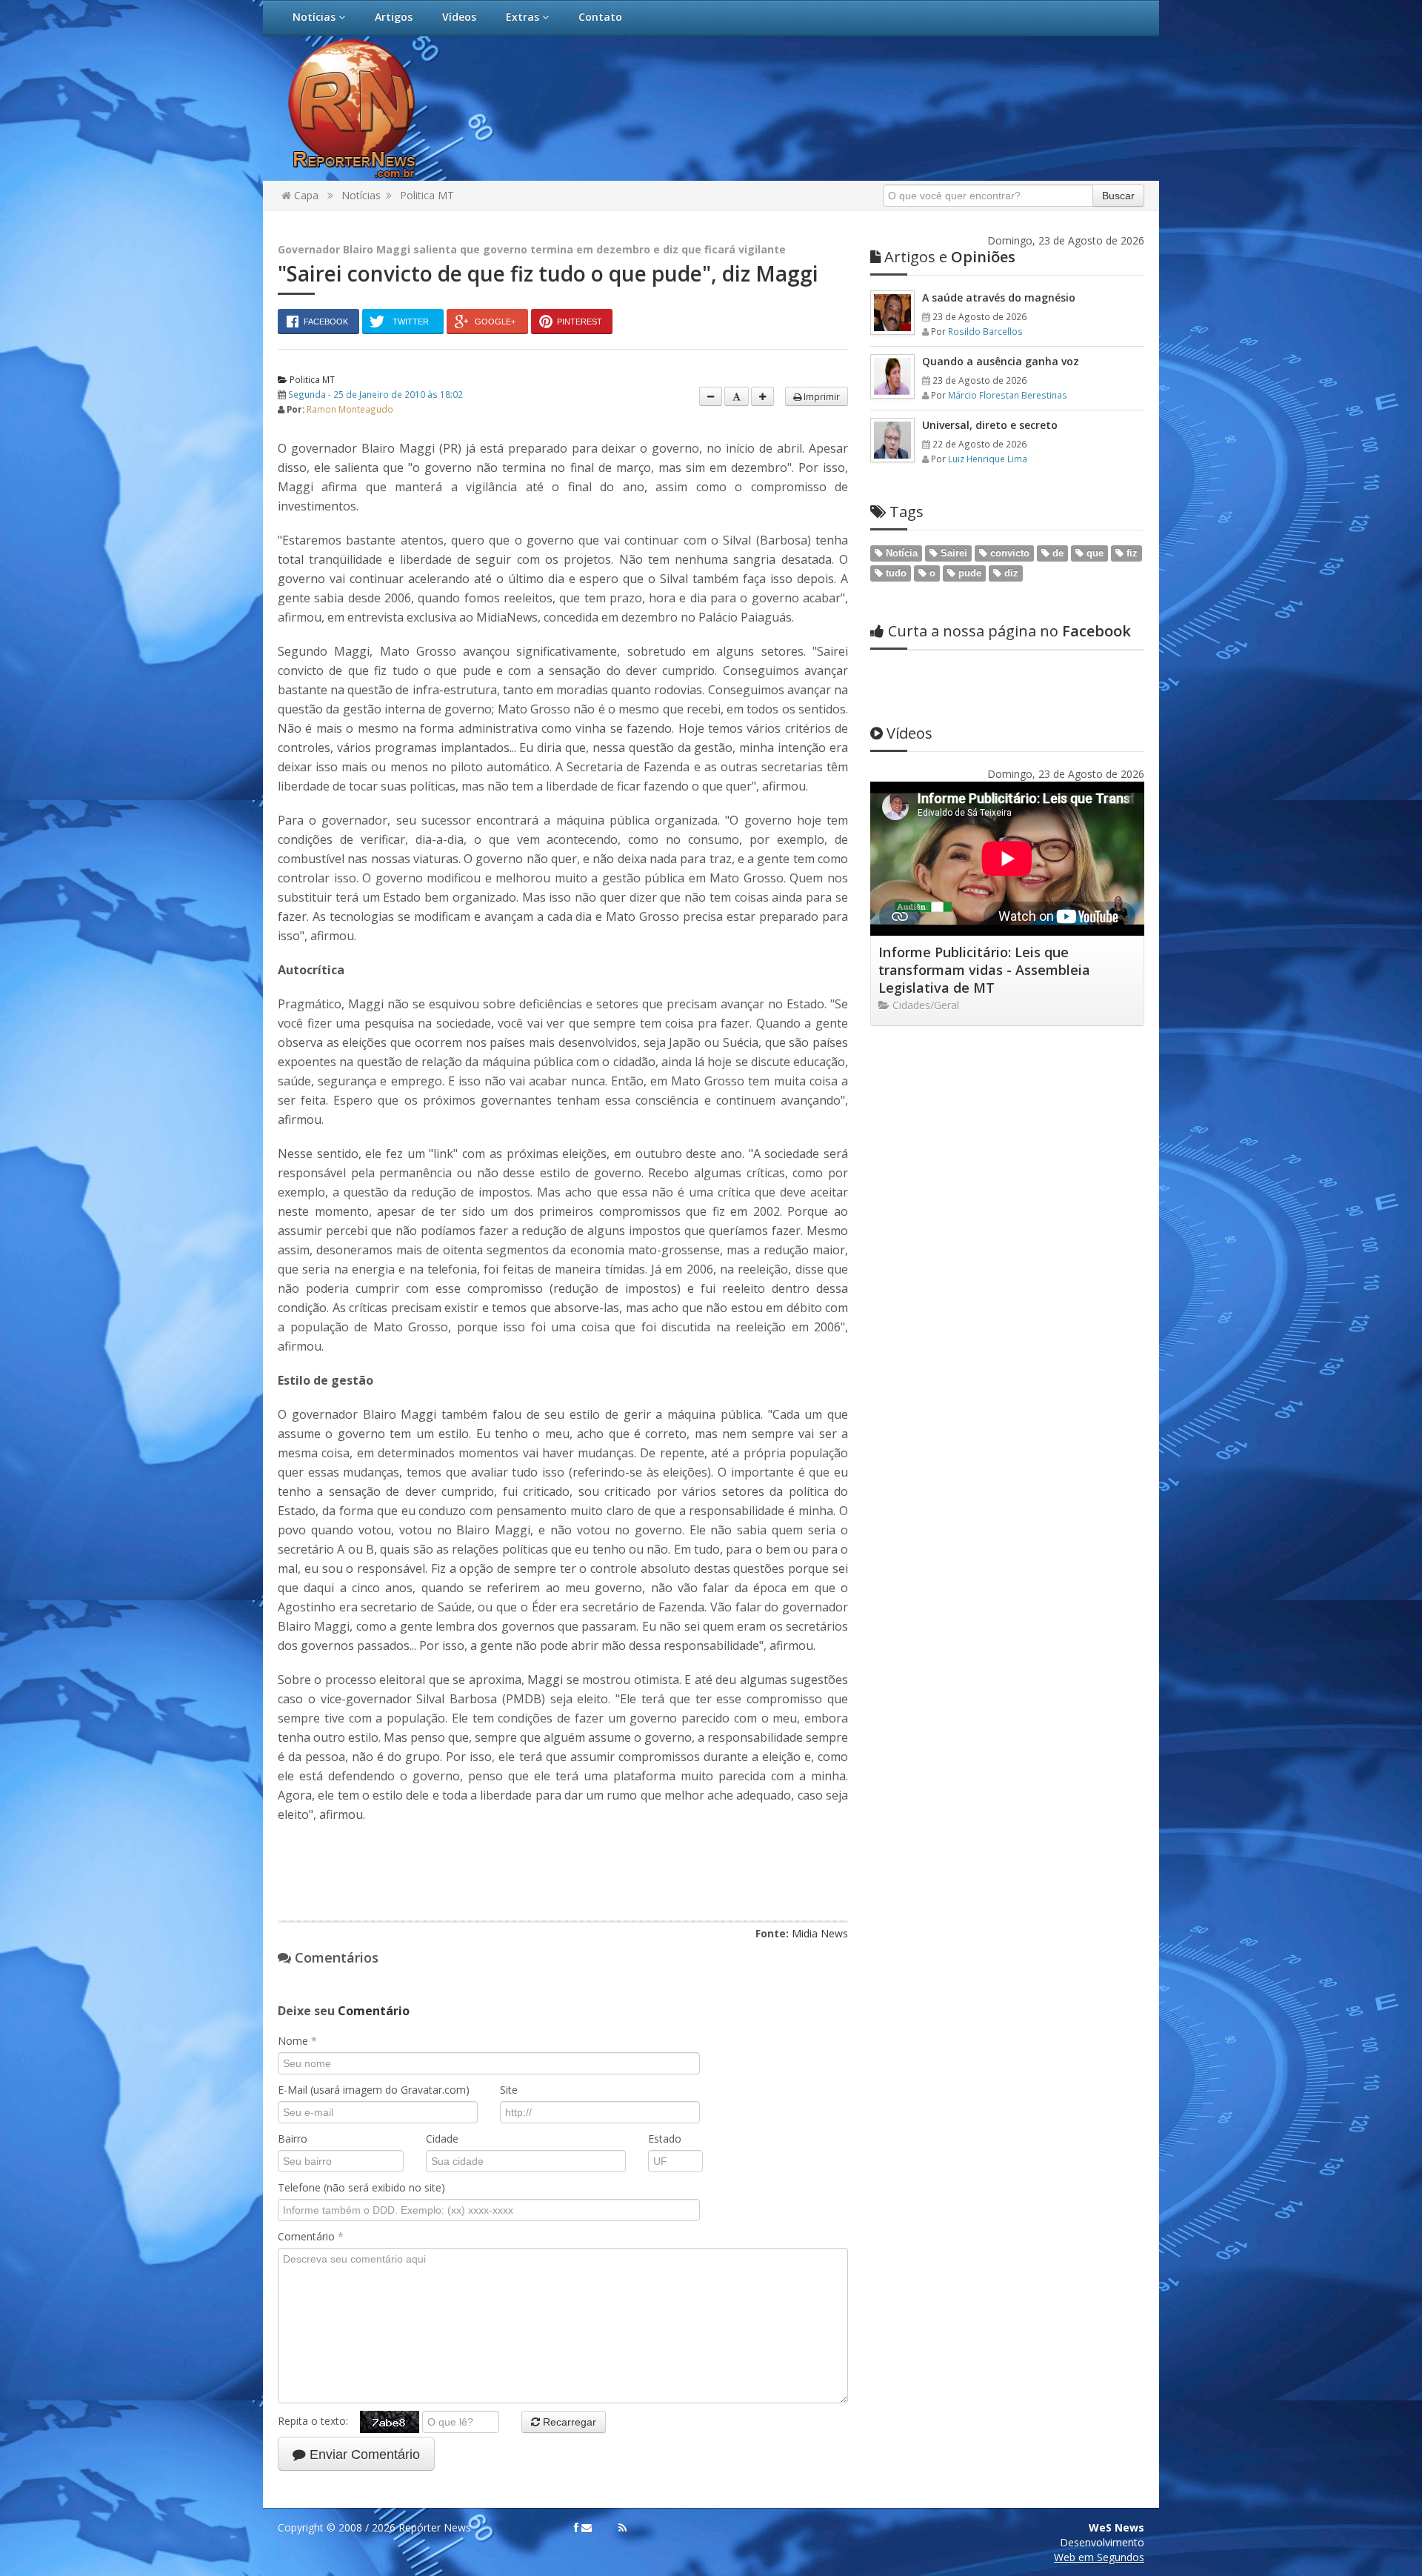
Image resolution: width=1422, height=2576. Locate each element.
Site (509, 2090)
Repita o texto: (319, 2421)
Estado (665, 2139)
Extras (524, 17)
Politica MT (427, 195)
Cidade (442, 2139)
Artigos (394, 17)
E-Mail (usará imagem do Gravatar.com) (374, 2090)
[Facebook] (576, 2528)
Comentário (311, 2236)
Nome (297, 2041)
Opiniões (950, 257)
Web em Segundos (1099, 2557)
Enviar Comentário (363, 2454)
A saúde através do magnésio (999, 297)
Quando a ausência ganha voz (1001, 361)
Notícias (316, 17)
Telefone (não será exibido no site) (361, 2187)
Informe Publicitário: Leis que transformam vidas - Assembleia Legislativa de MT (984, 970)
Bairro (293, 2139)
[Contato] (587, 2528)
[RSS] (622, 2528)
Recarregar (568, 2422)
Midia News (820, 1933)
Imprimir (821, 396)
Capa (305, 195)
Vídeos (459, 17)
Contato (600, 17)
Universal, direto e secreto (990, 425)
